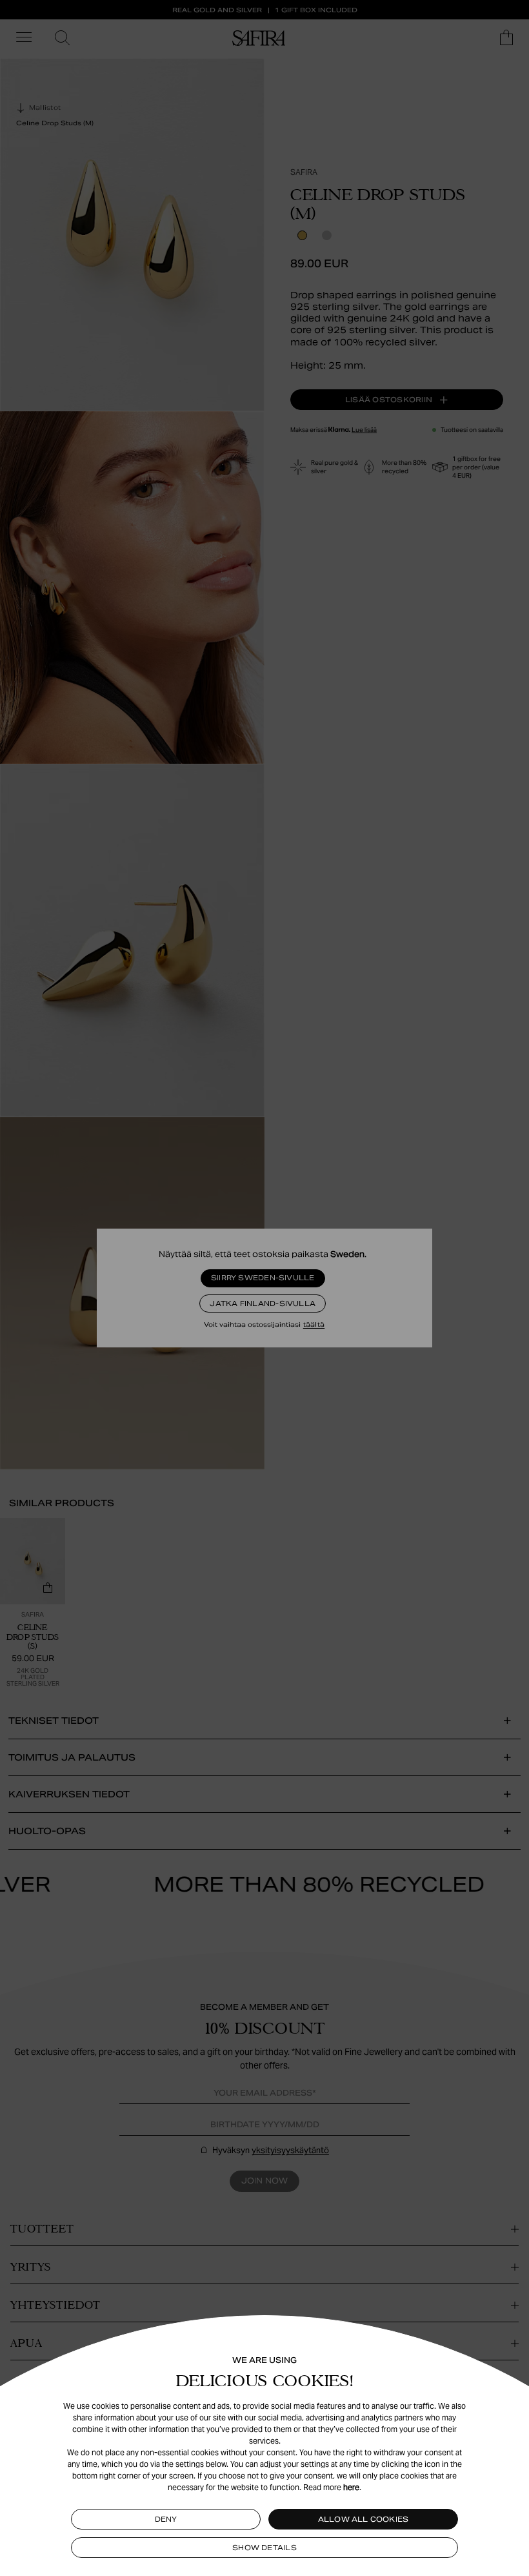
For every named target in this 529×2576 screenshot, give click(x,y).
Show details (264, 2548)
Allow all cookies (364, 2519)
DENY (166, 2519)
